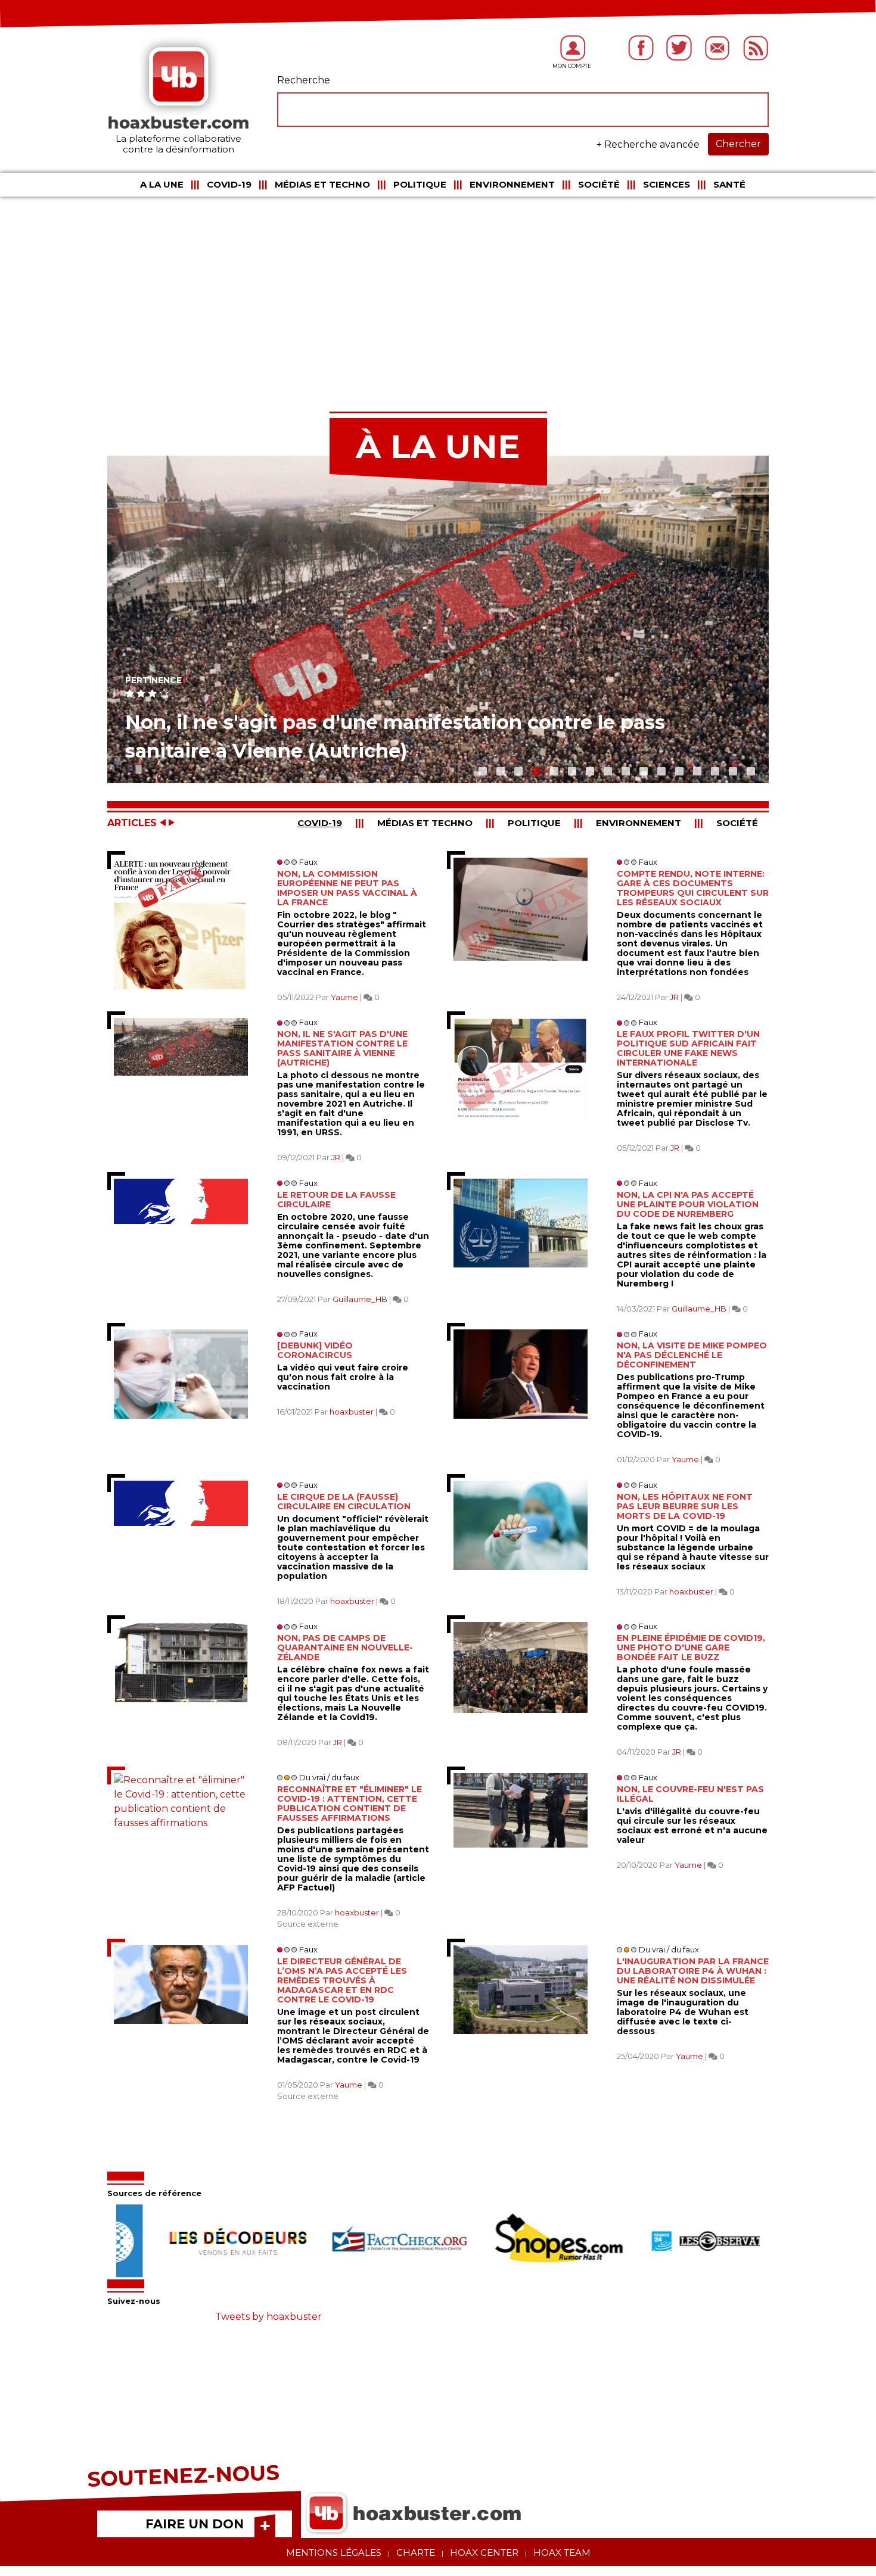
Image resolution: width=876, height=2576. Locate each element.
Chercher (738, 144)
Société (599, 184)
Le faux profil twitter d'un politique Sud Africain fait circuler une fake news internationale (688, 1048)
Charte (416, 2552)
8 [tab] (605, 768)
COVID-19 (229, 184)
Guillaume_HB (360, 1299)
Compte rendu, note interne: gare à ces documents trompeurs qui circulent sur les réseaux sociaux (693, 888)
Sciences (667, 184)
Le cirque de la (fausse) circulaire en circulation (344, 1502)
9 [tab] (623, 768)
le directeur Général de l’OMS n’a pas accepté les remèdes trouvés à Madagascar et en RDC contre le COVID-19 (342, 1980)
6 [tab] (569, 768)
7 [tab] (587, 768)
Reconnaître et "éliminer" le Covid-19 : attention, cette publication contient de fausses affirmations (350, 1803)
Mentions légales (334, 2552)
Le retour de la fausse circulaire (336, 1200)
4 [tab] (533, 768)
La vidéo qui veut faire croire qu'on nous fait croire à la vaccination (343, 1377)
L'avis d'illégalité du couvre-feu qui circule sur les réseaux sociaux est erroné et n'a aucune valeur (692, 1826)
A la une (162, 184)
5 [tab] (551, 768)
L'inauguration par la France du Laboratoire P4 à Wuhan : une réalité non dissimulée (693, 1971)
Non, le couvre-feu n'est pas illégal (690, 1794)
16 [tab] (748, 768)
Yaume (344, 997)
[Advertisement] (438, 292)
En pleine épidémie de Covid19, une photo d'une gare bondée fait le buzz (691, 1647)
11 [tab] (658, 768)
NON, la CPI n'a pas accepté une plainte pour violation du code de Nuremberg (688, 1204)
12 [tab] (676, 768)
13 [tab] (694, 768)
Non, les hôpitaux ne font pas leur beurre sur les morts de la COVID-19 (685, 1506)
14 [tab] (712, 768)
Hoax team (562, 2552)
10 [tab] (641, 768)
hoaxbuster (352, 1412)
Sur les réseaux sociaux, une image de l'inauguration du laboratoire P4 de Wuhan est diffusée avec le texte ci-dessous (683, 2012)
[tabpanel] (438, 619)
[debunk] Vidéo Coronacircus (315, 1350)
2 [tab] (498, 768)
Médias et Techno (322, 184)
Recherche (304, 80)
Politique (420, 184)
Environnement (512, 184)
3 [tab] (515, 768)
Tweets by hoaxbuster (268, 2317)
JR (674, 997)
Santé (729, 184)
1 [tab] (480, 768)
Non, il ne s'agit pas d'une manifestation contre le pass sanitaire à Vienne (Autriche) (342, 1048)
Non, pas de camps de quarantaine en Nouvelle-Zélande (345, 1647)
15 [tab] (730, 768)
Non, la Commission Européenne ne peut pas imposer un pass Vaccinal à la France (347, 888)
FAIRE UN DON (195, 2524)
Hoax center (484, 2552)
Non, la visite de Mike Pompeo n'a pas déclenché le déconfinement (692, 1355)
